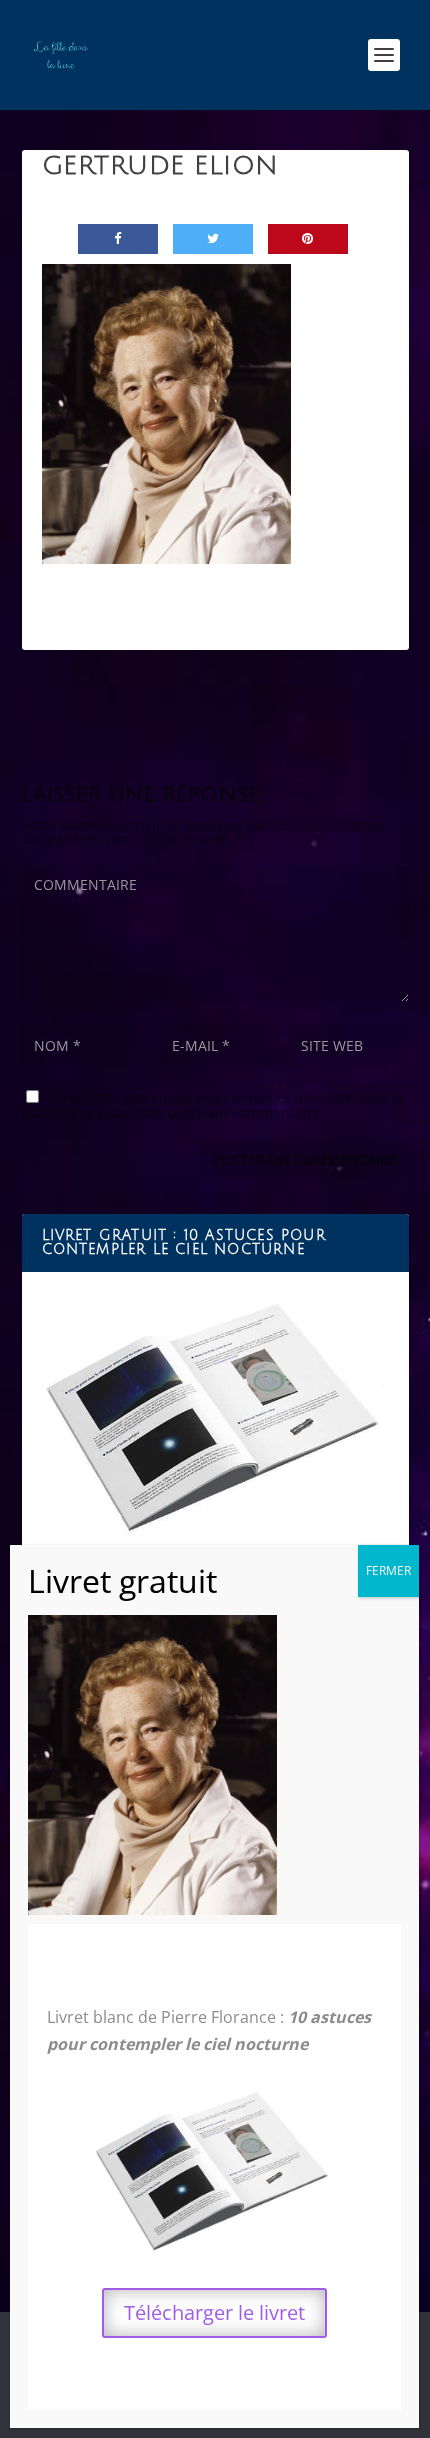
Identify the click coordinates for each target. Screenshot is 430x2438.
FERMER (388, 1570)
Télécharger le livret (214, 2312)
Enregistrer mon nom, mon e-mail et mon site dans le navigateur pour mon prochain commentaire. (213, 1105)
